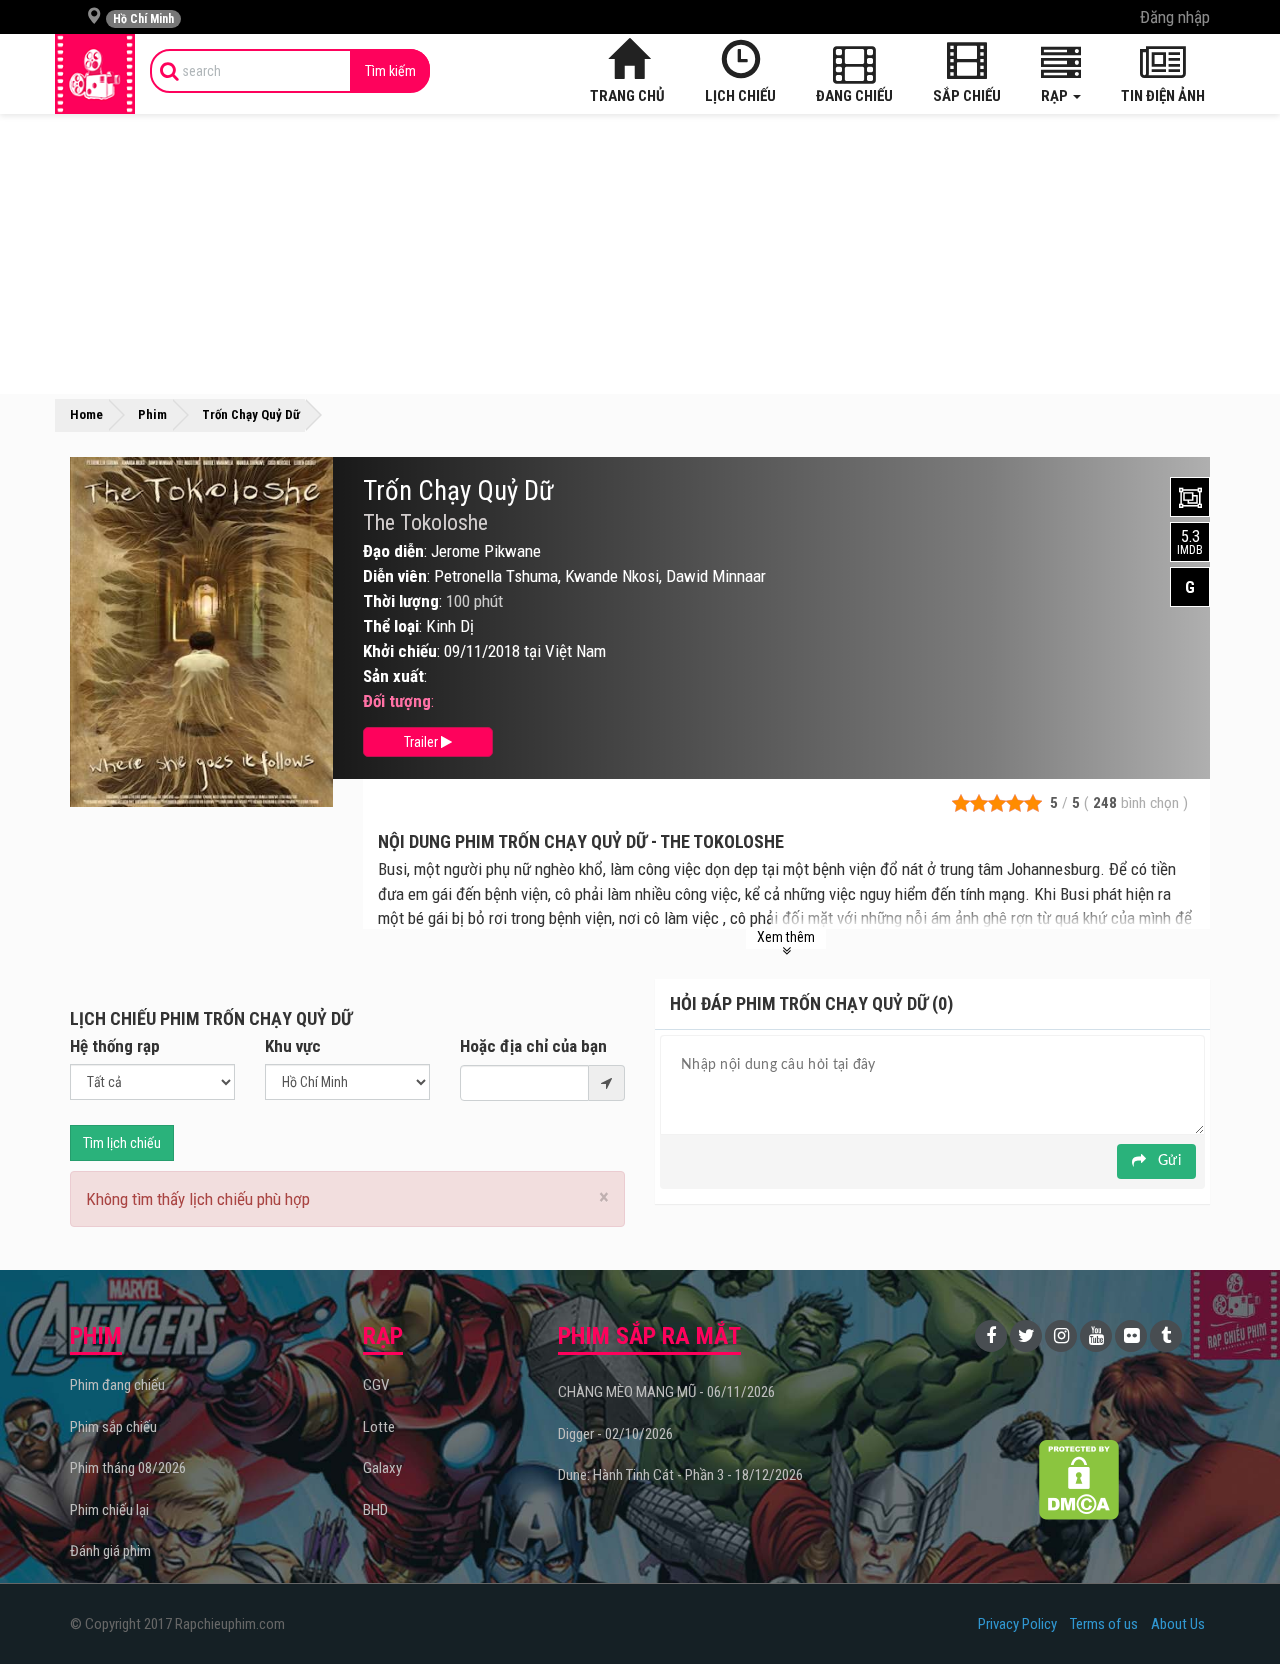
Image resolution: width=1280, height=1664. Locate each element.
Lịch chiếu (740, 96)
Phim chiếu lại (109, 1510)
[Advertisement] (640, 254)
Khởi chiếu (400, 651)
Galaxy (382, 1468)
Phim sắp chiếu (113, 1427)
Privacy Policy (1017, 1624)
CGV (376, 1385)
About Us (1178, 1624)
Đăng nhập (1175, 17)
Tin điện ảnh (1163, 96)
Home (86, 414)
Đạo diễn (393, 551)
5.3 (1190, 542)
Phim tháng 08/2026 (128, 1468)
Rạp (1056, 96)
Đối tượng (397, 701)
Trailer (422, 742)
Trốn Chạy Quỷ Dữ (458, 491)
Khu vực (293, 1046)
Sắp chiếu (967, 96)
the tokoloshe (425, 523)
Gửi (1167, 1161)
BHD (375, 1510)
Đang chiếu (854, 96)
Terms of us (1104, 1624)
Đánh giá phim (110, 1551)
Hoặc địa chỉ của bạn (533, 1046)
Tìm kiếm (390, 71)
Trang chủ (627, 96)
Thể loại (391, 626)
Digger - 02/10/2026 (615, 1434)
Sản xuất (393, 676)
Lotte (379, 1427)
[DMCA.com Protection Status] (1079, 1479)
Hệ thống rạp (115, 1046)
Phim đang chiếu (117, 1385)
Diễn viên (395, 576)
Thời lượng (401, 601)
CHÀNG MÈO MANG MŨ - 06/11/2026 (666, 1392)
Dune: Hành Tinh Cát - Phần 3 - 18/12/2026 (680, 1475)
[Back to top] (1234, 1608)
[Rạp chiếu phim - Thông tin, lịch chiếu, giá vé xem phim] (95, 74)
